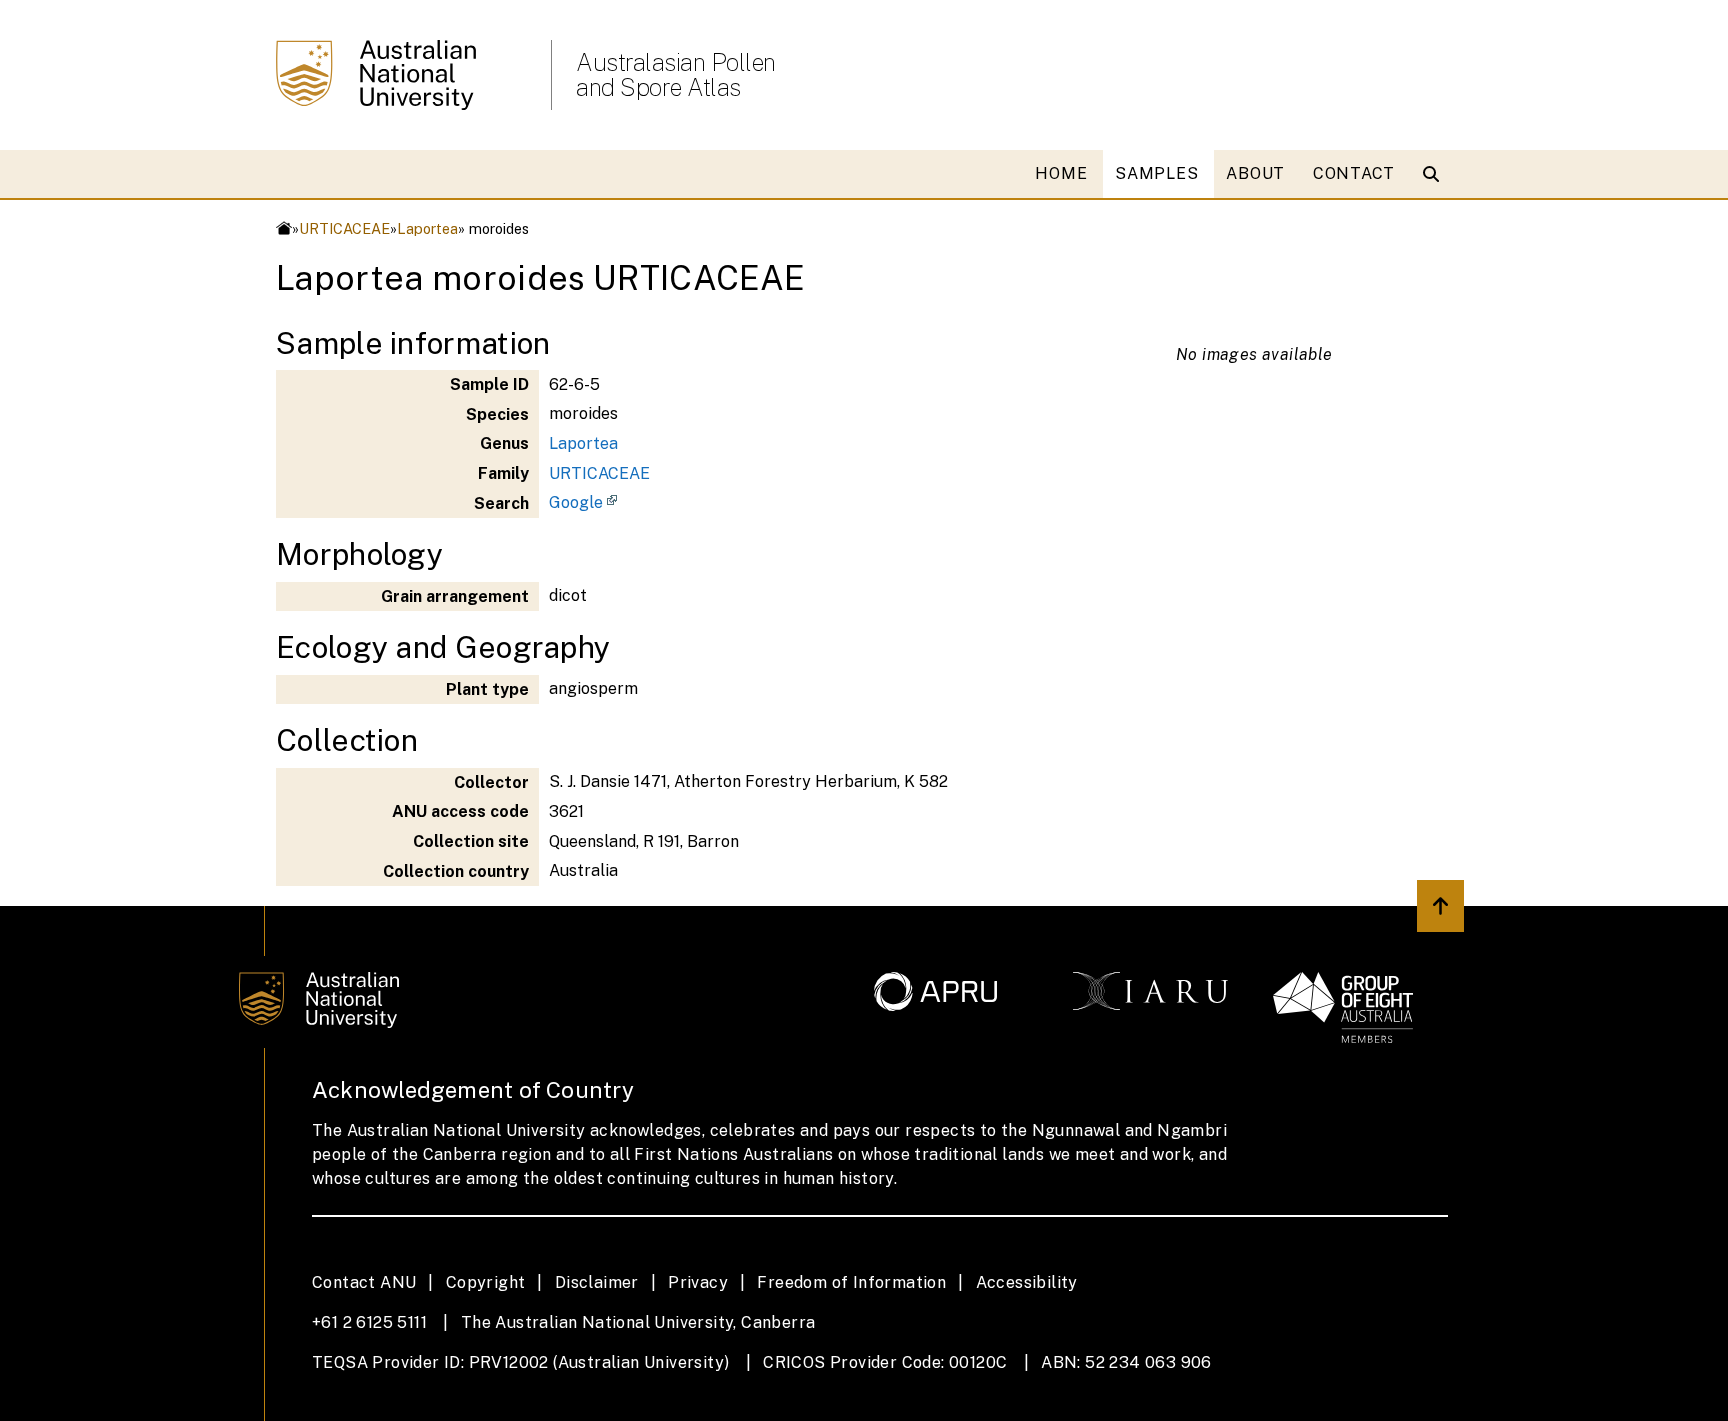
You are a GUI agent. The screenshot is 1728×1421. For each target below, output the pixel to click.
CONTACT (1354, 173)
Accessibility (1027, 1282)
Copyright (486, 1282)
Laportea (427, 228)
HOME (1061, 173)
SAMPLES (1156, 173)
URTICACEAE (344, 228)
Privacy (698, 1282)
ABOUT (1255, 173)
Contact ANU (364, 1282)
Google (576, 502)
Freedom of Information (851, 1282)
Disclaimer (597, 1282)
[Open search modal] (1435, 174)
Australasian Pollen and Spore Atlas (676, 75)
